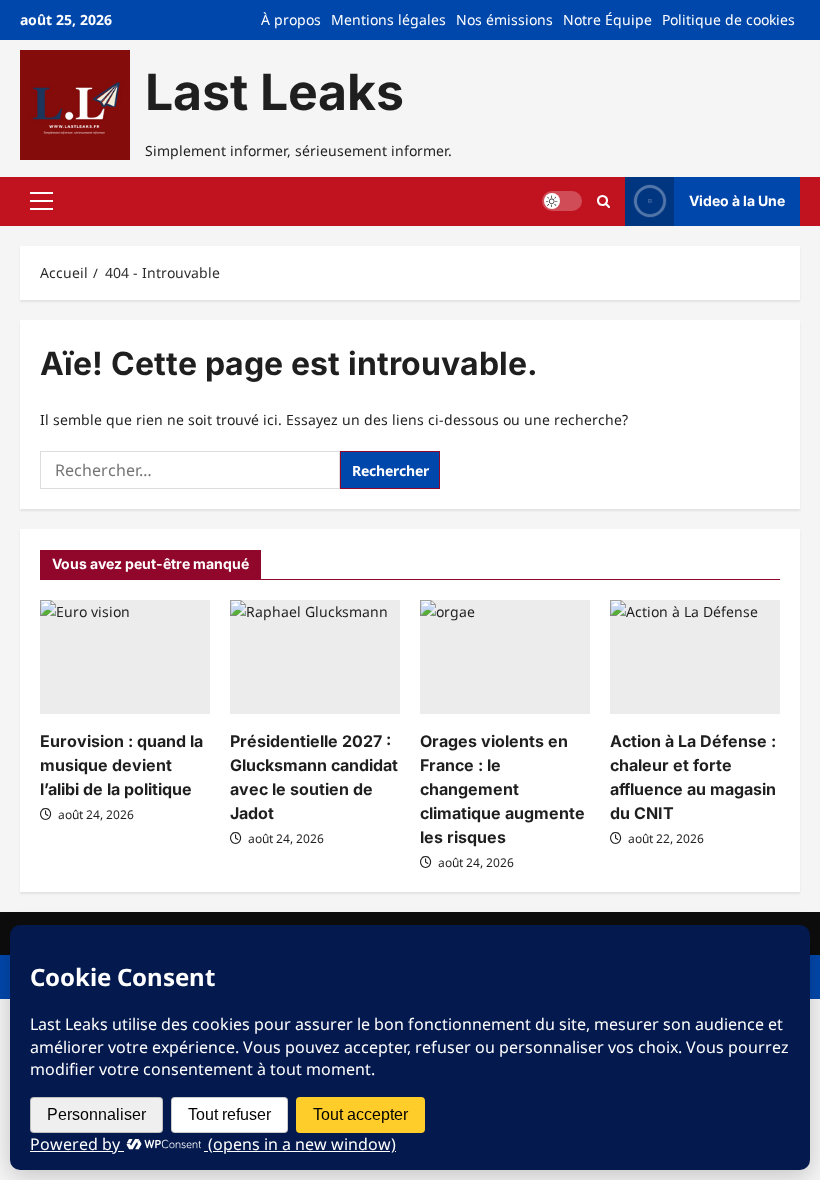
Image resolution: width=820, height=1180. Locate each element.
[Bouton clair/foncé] (562, 201)
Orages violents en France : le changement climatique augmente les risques (502, 789)
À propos (291, 19)
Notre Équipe (607, 19)
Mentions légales (388, 19)
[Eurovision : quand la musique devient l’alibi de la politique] (125, 656)
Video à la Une (737, 200)
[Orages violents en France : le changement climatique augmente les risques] (505, 656)
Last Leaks (274, 92)
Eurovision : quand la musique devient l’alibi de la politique (121, 765)
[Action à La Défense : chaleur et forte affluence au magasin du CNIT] (695, 656)
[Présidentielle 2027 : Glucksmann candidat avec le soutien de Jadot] (315, 656)
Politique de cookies (728, 19)
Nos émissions (504, 19)
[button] (41, 201)
